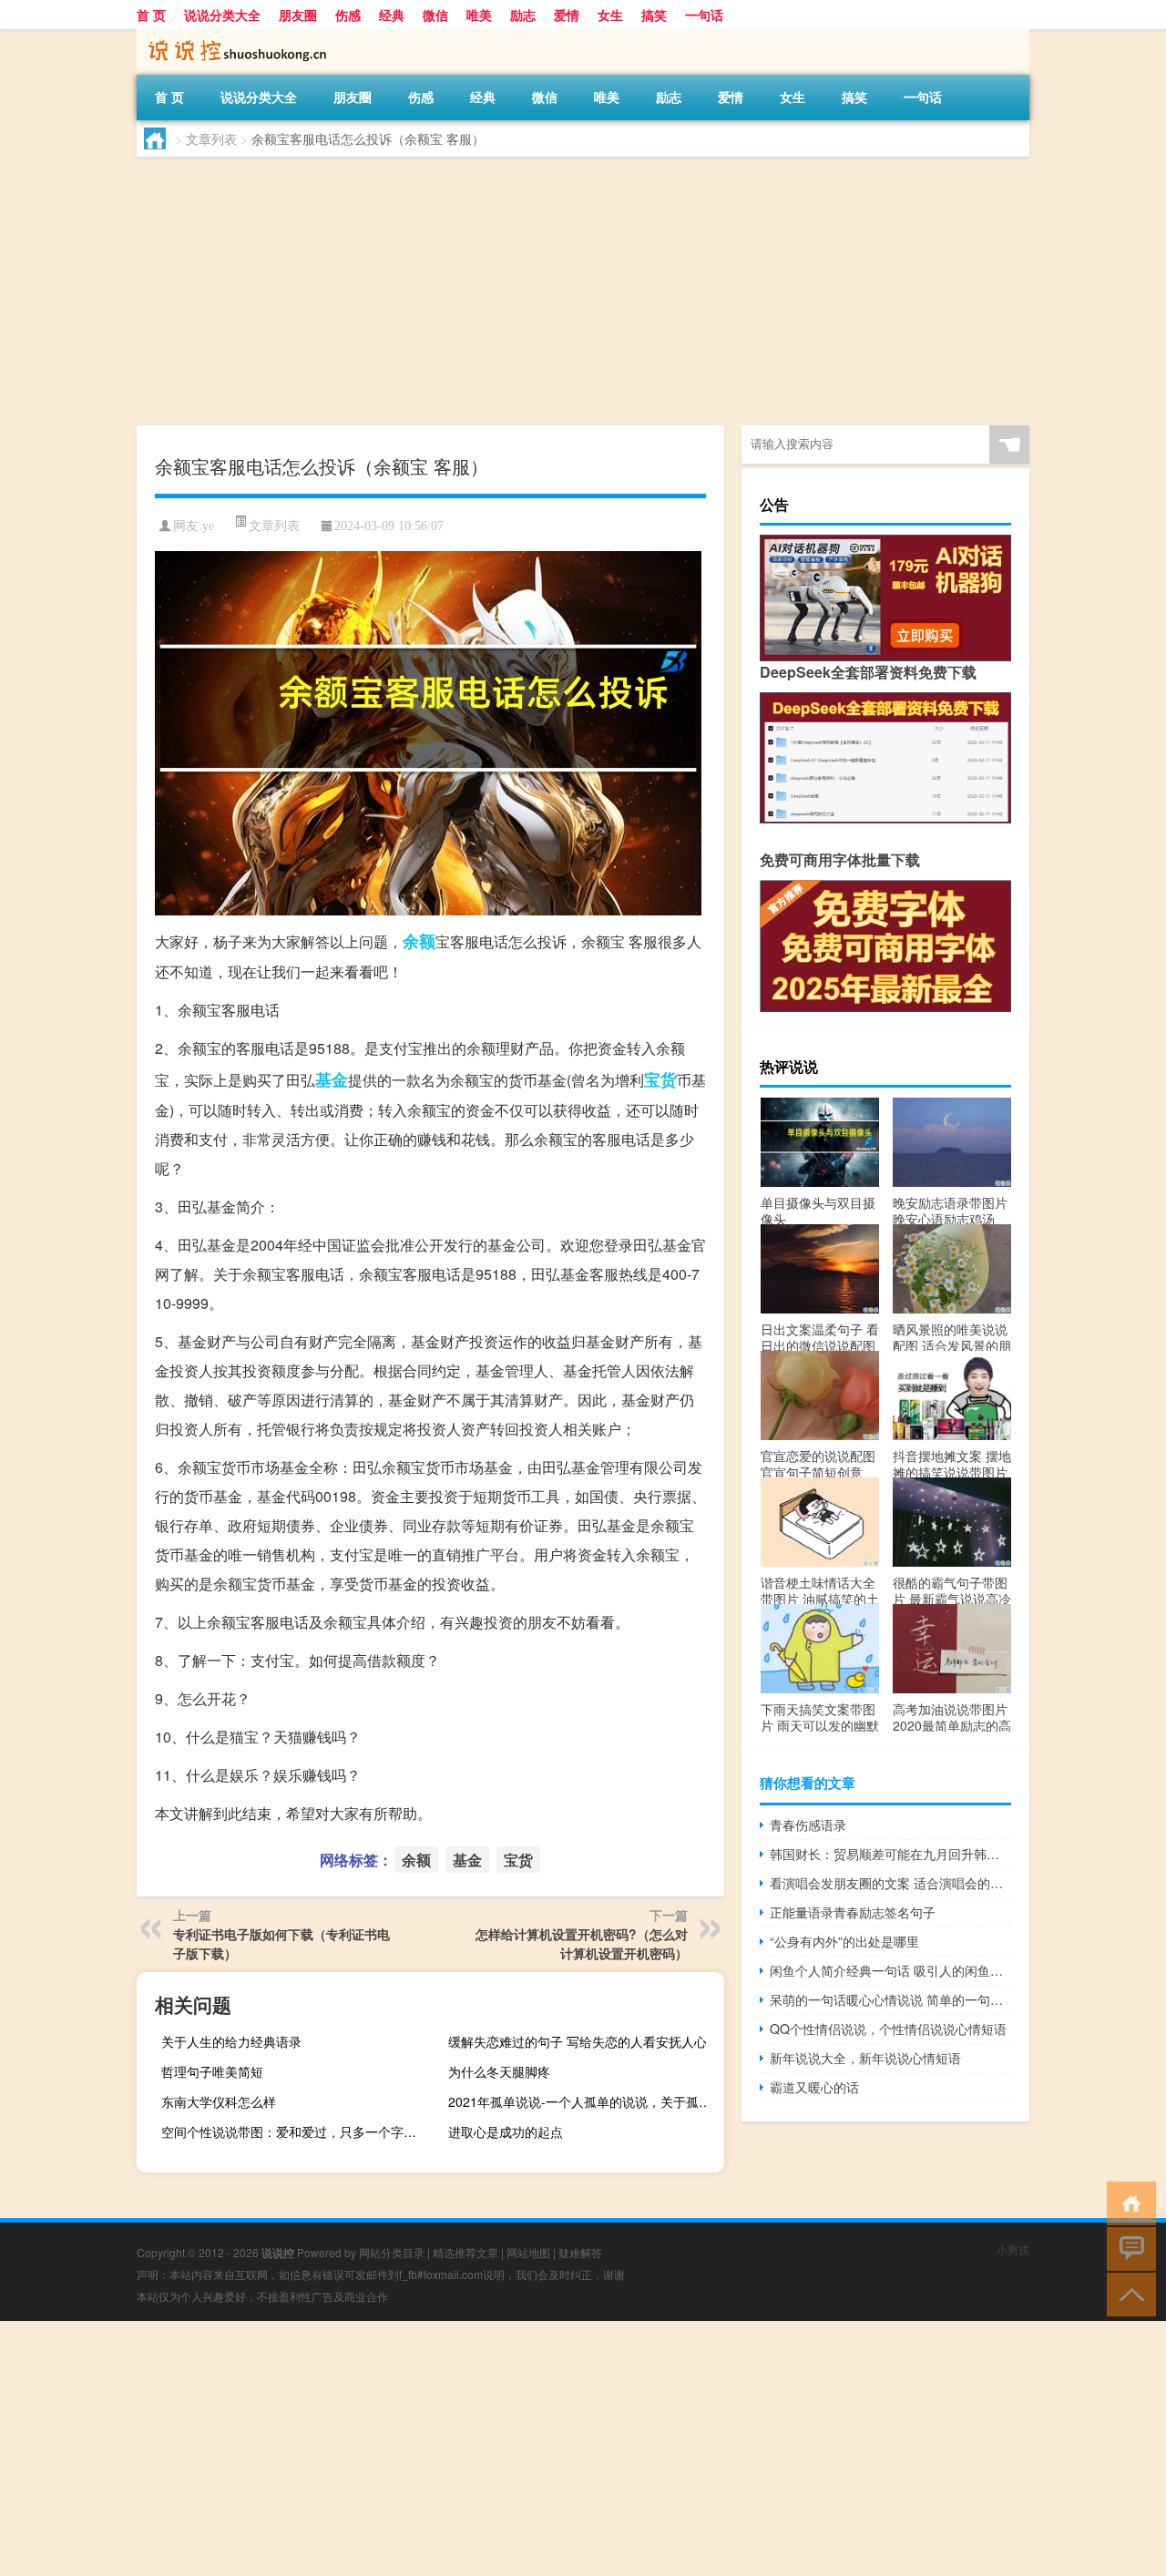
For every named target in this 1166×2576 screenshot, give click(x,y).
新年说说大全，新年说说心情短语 (865, 2058)
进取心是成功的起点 (506, 2131)
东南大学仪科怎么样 (219, 2101)
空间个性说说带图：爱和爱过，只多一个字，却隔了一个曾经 (297, 2131)
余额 (419, 941)
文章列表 (211, 138)
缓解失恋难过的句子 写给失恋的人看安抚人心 (578, 2041)
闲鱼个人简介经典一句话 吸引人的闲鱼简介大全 (890, 1970)
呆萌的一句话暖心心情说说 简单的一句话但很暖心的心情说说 (890, 1999)
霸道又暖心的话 (814, 2087)
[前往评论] (1127, 2248)
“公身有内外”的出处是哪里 (844, 1941)
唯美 (479, 15)
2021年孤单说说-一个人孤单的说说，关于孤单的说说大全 (584, 2101)
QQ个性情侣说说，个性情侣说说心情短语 (888, 2029)
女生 (610, 15)
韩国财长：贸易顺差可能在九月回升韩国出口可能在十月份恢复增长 (890, 1854)
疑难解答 (580, 2252)
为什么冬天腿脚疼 (499, 2071)
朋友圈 (298, 15)
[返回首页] (1127, 2202)
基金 (332, 1079)
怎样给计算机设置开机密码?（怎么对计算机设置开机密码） (582, 1943)
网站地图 (528, 2252)
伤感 (348, 15)
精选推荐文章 (465, 2252)
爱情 (567, 15)
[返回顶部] (1127, 2293)
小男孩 (1013, 2249)
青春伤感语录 (808, 1825)
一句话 (704, 15)
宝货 (660, 1079)
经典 (392, 15)
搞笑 (654, 15)
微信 (435, 15)
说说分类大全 (222, 15)
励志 (523, 15)
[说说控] (232, 36)
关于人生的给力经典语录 (231, 2041)
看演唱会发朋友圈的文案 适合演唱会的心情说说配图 (890, 1883)
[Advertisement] (583, 293)
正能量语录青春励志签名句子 (853, 1912)
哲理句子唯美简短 (212, 2071)
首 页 (151, 15)
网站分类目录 (392, 2252)
